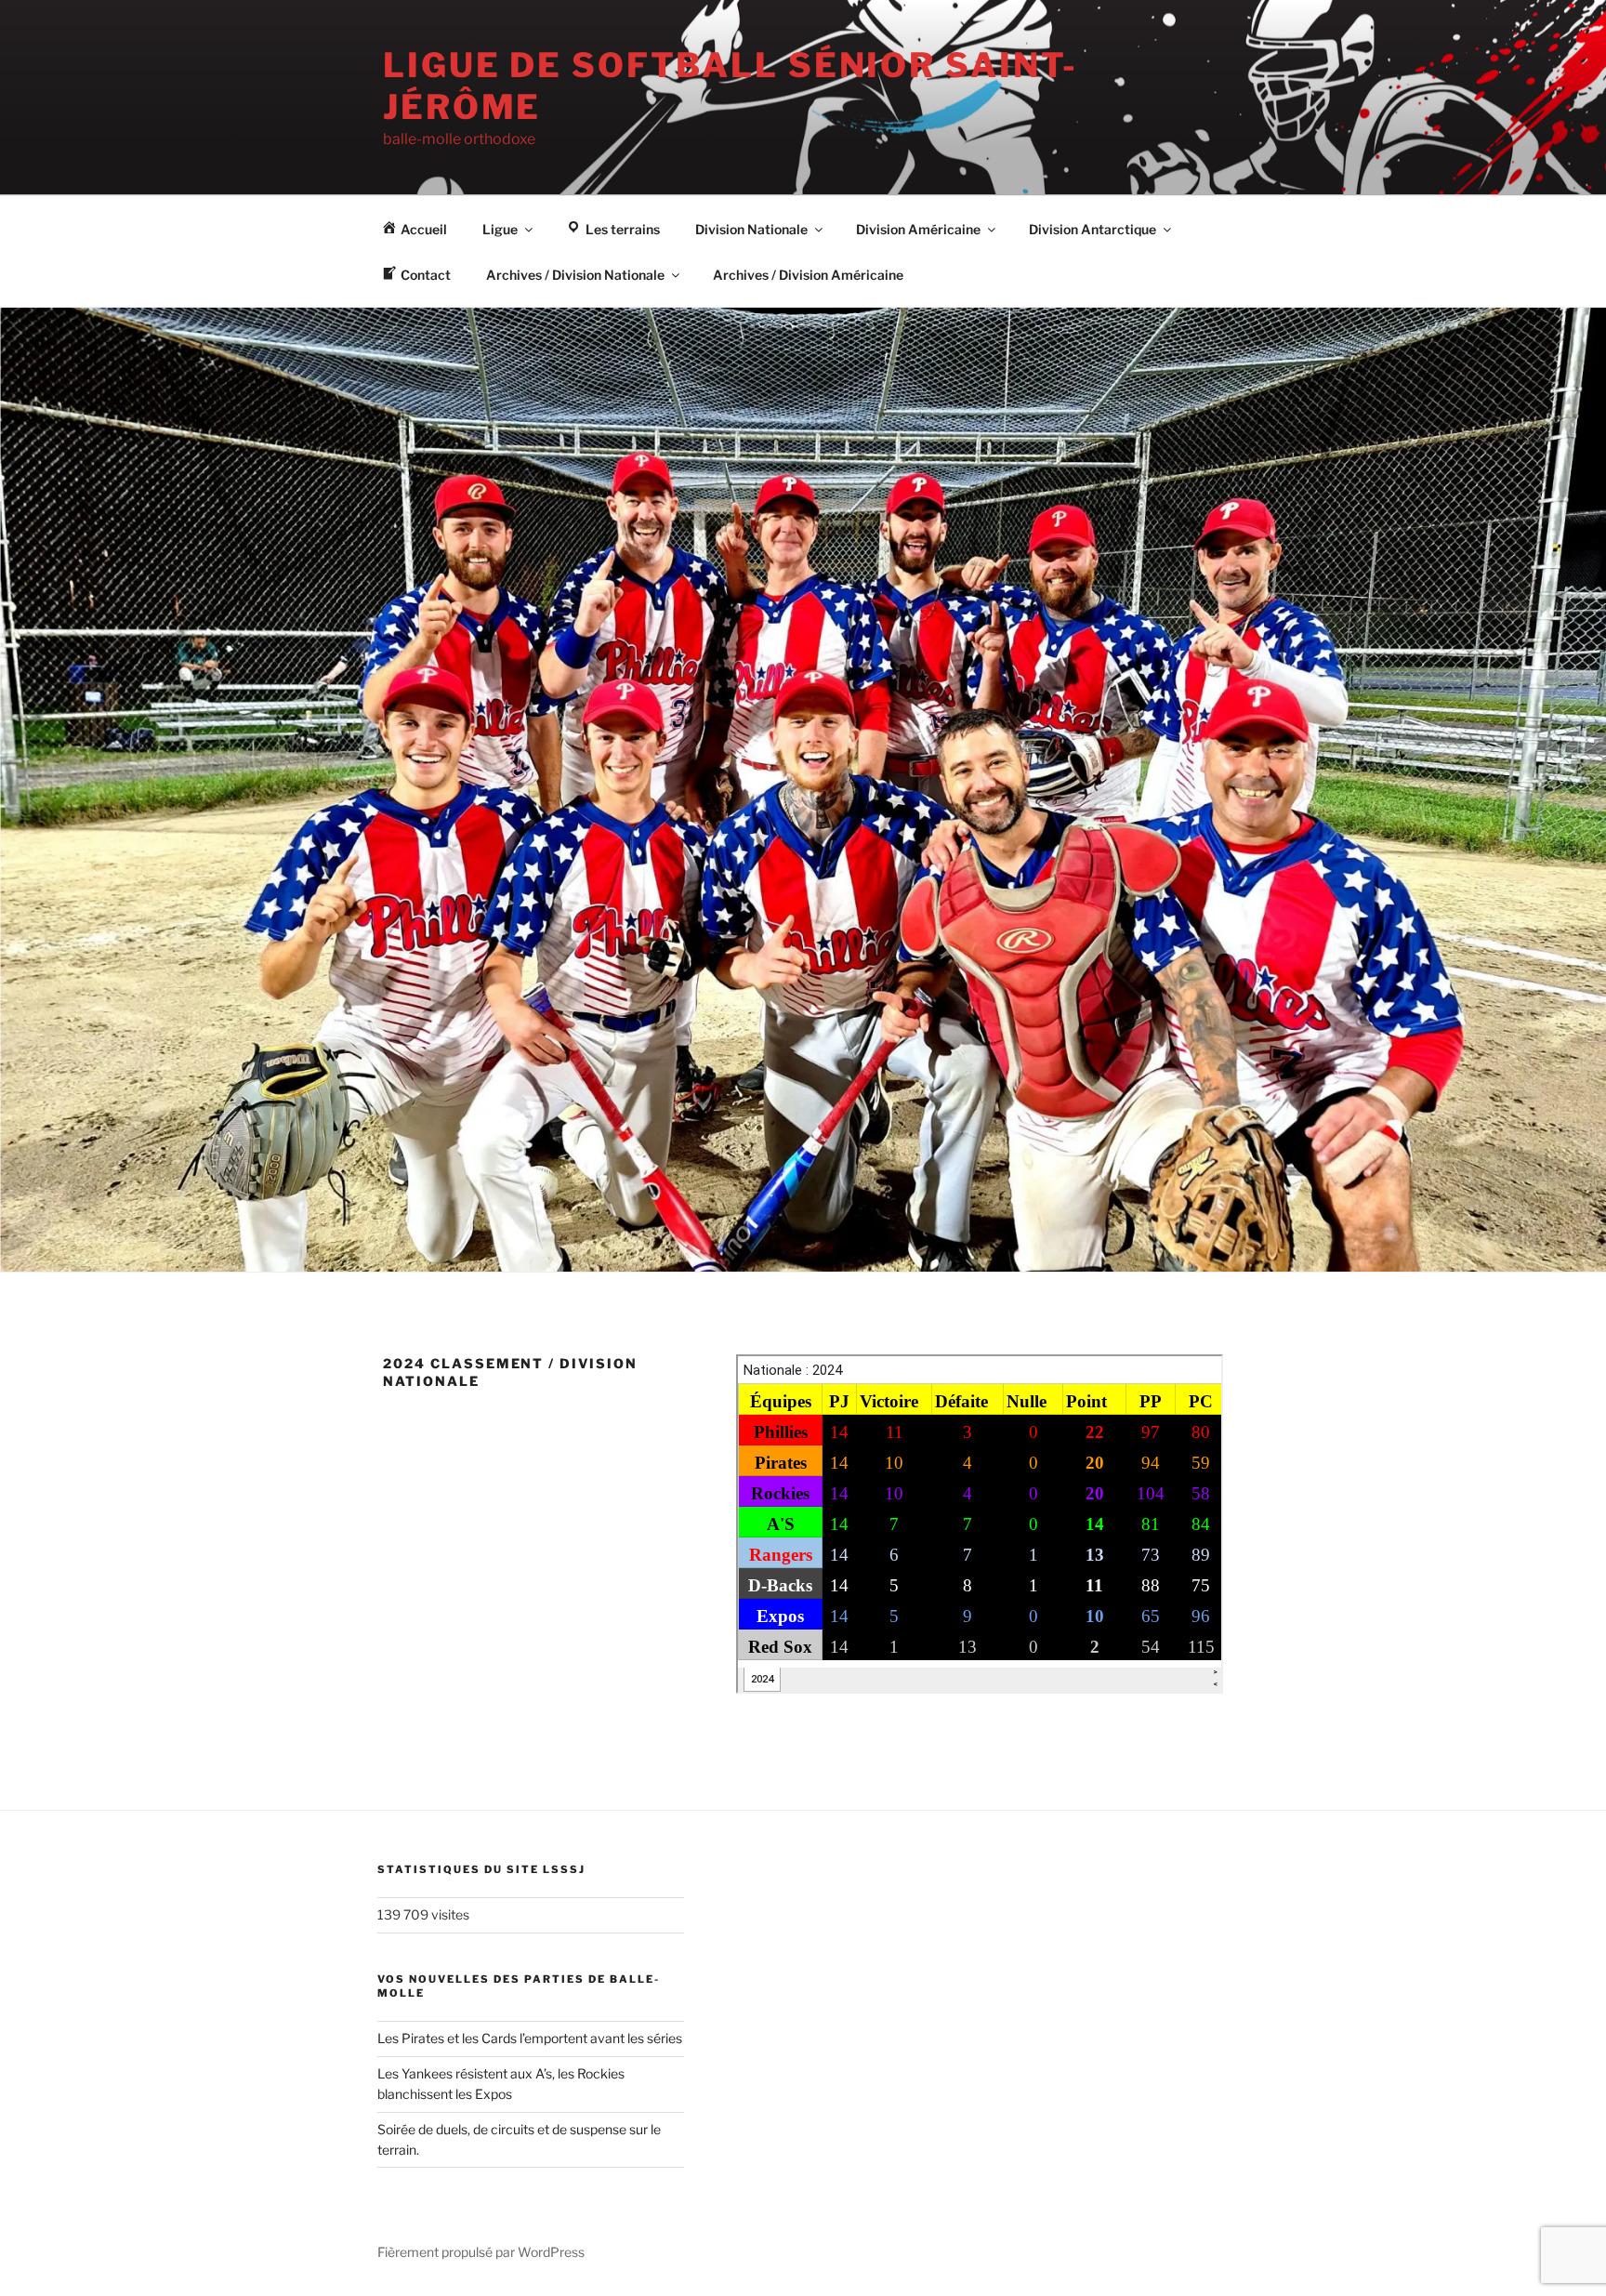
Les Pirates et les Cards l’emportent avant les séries (530, 2038)
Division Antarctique (1093, 229)
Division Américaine (918, 229)
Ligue (500, 229)
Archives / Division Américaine (808, 275)
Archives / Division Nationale (575, 275)
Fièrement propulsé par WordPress (481, 2252)
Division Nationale (751, 229)
